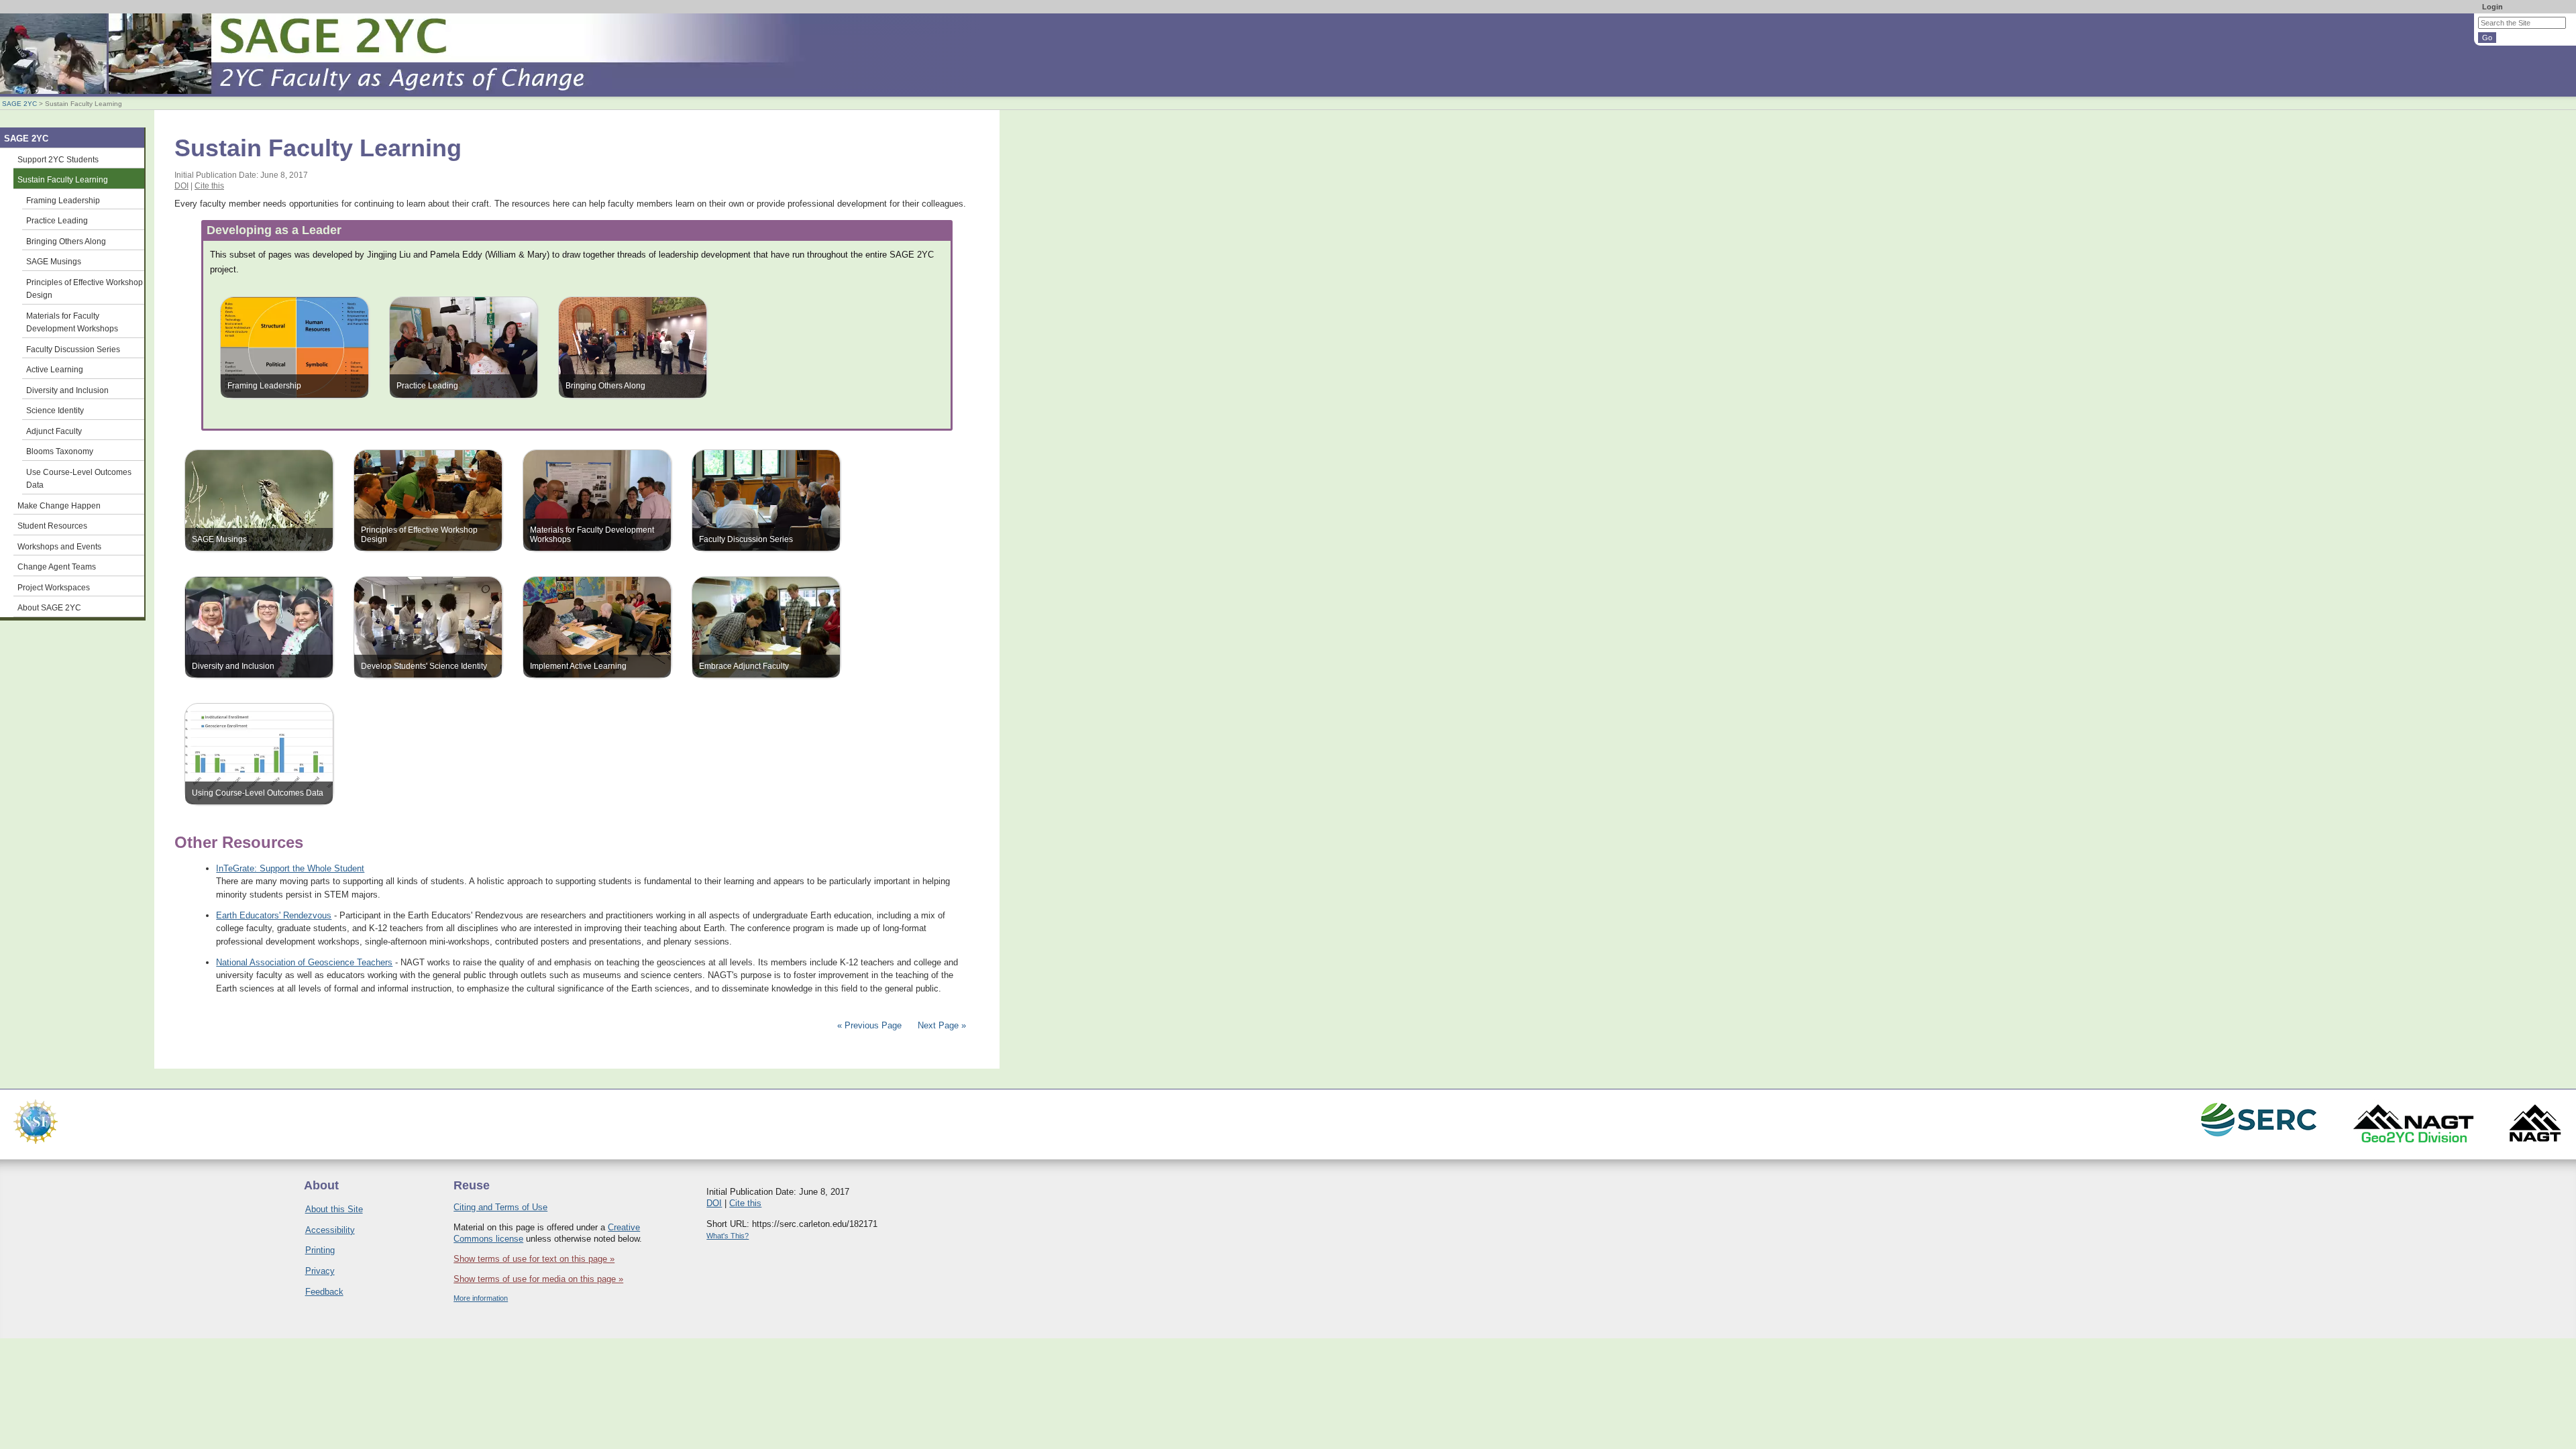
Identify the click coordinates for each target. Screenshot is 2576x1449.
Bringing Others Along (66, 241)
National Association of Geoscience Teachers (304, 962)
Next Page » (941, 1025)
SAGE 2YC (19, 104)
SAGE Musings (54, 261)
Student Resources (52, 526)
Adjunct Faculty (54, 431)
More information (481, 1298)
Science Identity (55, 410)
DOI (181, 186)
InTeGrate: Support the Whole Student (290, 868)
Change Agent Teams (57, 567)
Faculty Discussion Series (73, 349)
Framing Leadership (63, 200)
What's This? (728, 1236)
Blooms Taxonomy (60, 451)
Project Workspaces (54, 587)
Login (2492, 7)
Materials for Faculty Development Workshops (72, 322)
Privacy (320, 1271)
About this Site (334, 1209)
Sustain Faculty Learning (63, 179)
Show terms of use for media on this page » (538, 1279)
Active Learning (55, 369)
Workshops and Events (59, 546)
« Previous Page (869, 1025)
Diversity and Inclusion (67, 390)
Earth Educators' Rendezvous (274, 915)
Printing (320, 1250)
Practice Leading (57, 220)
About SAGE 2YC (49, 607)
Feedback (324, 1292)
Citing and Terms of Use (500, 1207)
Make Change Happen (59, 505)
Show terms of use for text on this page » (534, 1259)
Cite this (209, 186)
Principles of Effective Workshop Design (85, 289)
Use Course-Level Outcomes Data (79, 479)
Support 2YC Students (58, 159)
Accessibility (330, 1230)
